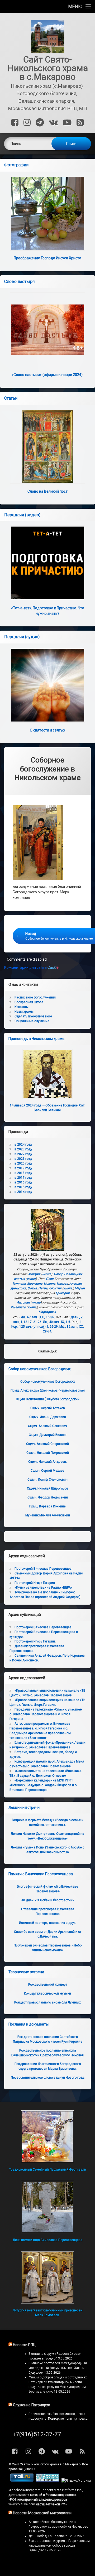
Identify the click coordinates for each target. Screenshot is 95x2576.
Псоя (50, 1279)
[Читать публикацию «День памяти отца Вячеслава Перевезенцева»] (47, 2207)
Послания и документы (28, 2024)
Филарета (18, 1307)
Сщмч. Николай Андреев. (47, 1462)
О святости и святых (47, 730)
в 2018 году (23, 1173)
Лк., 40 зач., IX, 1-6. (57, 1322)
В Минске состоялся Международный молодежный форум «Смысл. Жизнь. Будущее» (58, 2368)
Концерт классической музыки (47, 1993)
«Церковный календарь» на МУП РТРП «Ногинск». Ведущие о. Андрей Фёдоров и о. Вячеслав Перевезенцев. (43, 1785)
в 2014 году (23, 1192)
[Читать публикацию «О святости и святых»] (47, 685)
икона (47, 1274)
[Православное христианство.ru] (47, 2481)
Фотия (32, 1288)
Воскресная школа (29, 1002)
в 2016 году (23, 1182)
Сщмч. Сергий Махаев (47, 1471)
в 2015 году (23, 1187)
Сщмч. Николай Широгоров (48, 1488)
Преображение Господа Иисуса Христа (47, 258)
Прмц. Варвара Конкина (47, 1506)
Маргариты (47, 1312)
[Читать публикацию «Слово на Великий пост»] (47, 446)
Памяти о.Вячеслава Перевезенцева (41, 1874)
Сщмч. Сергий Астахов (48, 1408)
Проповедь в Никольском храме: (37, 1039)
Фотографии (16, 165)
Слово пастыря (19, 282)
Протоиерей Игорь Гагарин (35, 1583)
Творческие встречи (26, 1972)
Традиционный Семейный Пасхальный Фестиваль (47, 2170)
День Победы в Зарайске (48, 2536)
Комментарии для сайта (31, 967)
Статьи (11, 398)
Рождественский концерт (48, 1985)
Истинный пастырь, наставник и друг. (47, 1923)
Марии (80, 1288)
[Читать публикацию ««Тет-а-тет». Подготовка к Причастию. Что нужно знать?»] (47, 563)
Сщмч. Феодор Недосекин (48, 1497)
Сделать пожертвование (33, 1016)
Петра (43, 1288)
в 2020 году (23, 1163)
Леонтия (55, 1288)
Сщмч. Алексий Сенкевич (47, 1426)
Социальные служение (32, 1021)
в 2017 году (23, 1178)
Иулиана (19, 1284)
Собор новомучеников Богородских (40, 1369)
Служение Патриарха (32, 2405)
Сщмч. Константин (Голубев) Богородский (48, 1399)
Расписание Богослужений (35, 997)
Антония (23, 1302)
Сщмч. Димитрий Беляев (48, 1435)
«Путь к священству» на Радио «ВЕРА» (43, 1588)
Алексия (76, 1284)
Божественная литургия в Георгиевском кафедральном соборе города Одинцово (59, 2546)
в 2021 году (23, 1159)
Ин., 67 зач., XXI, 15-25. (38, 1317)
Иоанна (50, 1284)
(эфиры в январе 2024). (47, 375)
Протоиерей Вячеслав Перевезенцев (43, 1627)
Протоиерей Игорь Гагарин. (35, 1641)
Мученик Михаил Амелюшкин (48, 1515)
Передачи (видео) (22, 515)
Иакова (62, 1284)
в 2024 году (23, 1145)
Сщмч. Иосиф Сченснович (47, 1480)
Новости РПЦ (24, 2345)
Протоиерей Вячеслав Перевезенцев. (43, 1569)
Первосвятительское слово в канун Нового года (48, 2078)
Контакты (22, 1007)
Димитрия (18, 1288)
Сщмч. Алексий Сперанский (47, 1444)
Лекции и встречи (24, 1807)
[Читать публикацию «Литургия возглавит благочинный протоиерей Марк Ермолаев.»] (47, 2278)
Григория (63, 1293)
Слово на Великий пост (47, 491)
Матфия (34, 1274)
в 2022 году (23, 1154)
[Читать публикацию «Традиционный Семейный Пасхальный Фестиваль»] (47, 2137)
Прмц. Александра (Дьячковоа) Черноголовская (48, 1390)
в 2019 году (23, 1168)
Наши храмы (24, 1012)
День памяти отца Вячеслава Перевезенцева (47, 2240)
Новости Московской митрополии (42, 2513)
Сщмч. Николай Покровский (48, 1453)
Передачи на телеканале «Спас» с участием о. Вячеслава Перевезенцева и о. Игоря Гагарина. (46, 1714)
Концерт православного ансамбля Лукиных (47, 2002)
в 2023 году (23, 1149)
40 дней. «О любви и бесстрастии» (48, 1900)
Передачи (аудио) (22, 637)
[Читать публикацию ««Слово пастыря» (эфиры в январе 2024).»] (47, 330)
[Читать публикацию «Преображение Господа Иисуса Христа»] (47, 213)
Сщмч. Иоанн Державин (48, 1417)
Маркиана (35, 1284)
